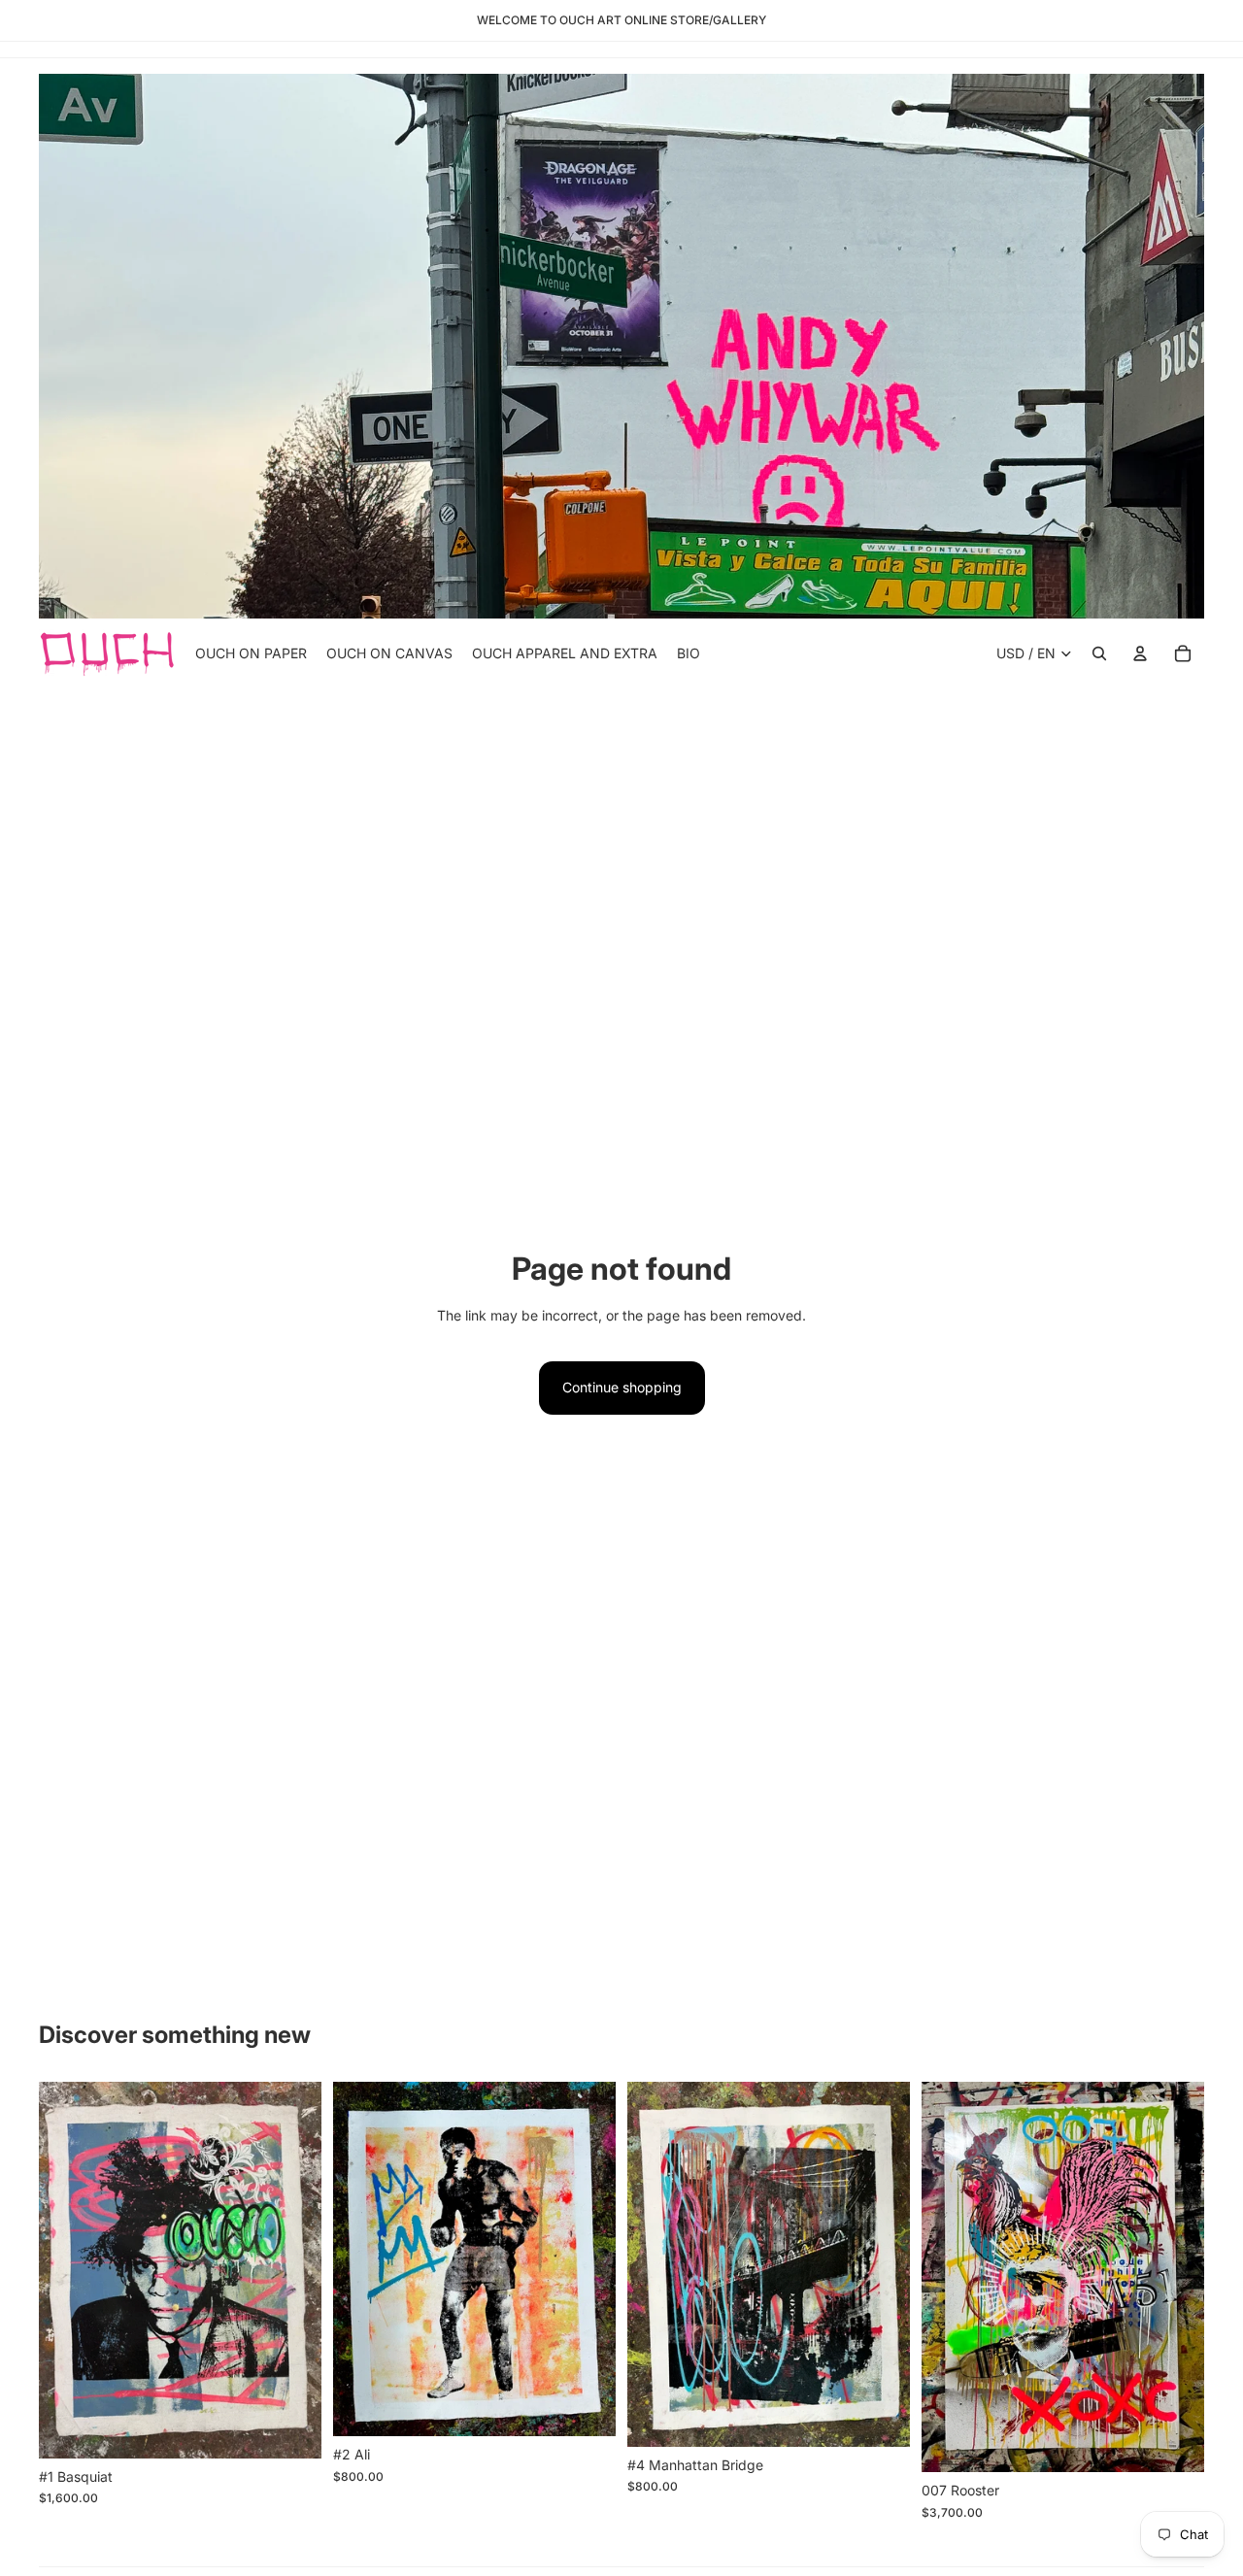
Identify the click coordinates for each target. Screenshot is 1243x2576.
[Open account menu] (1140, 653)
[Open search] (1099, 653)
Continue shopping (622, 1387)
